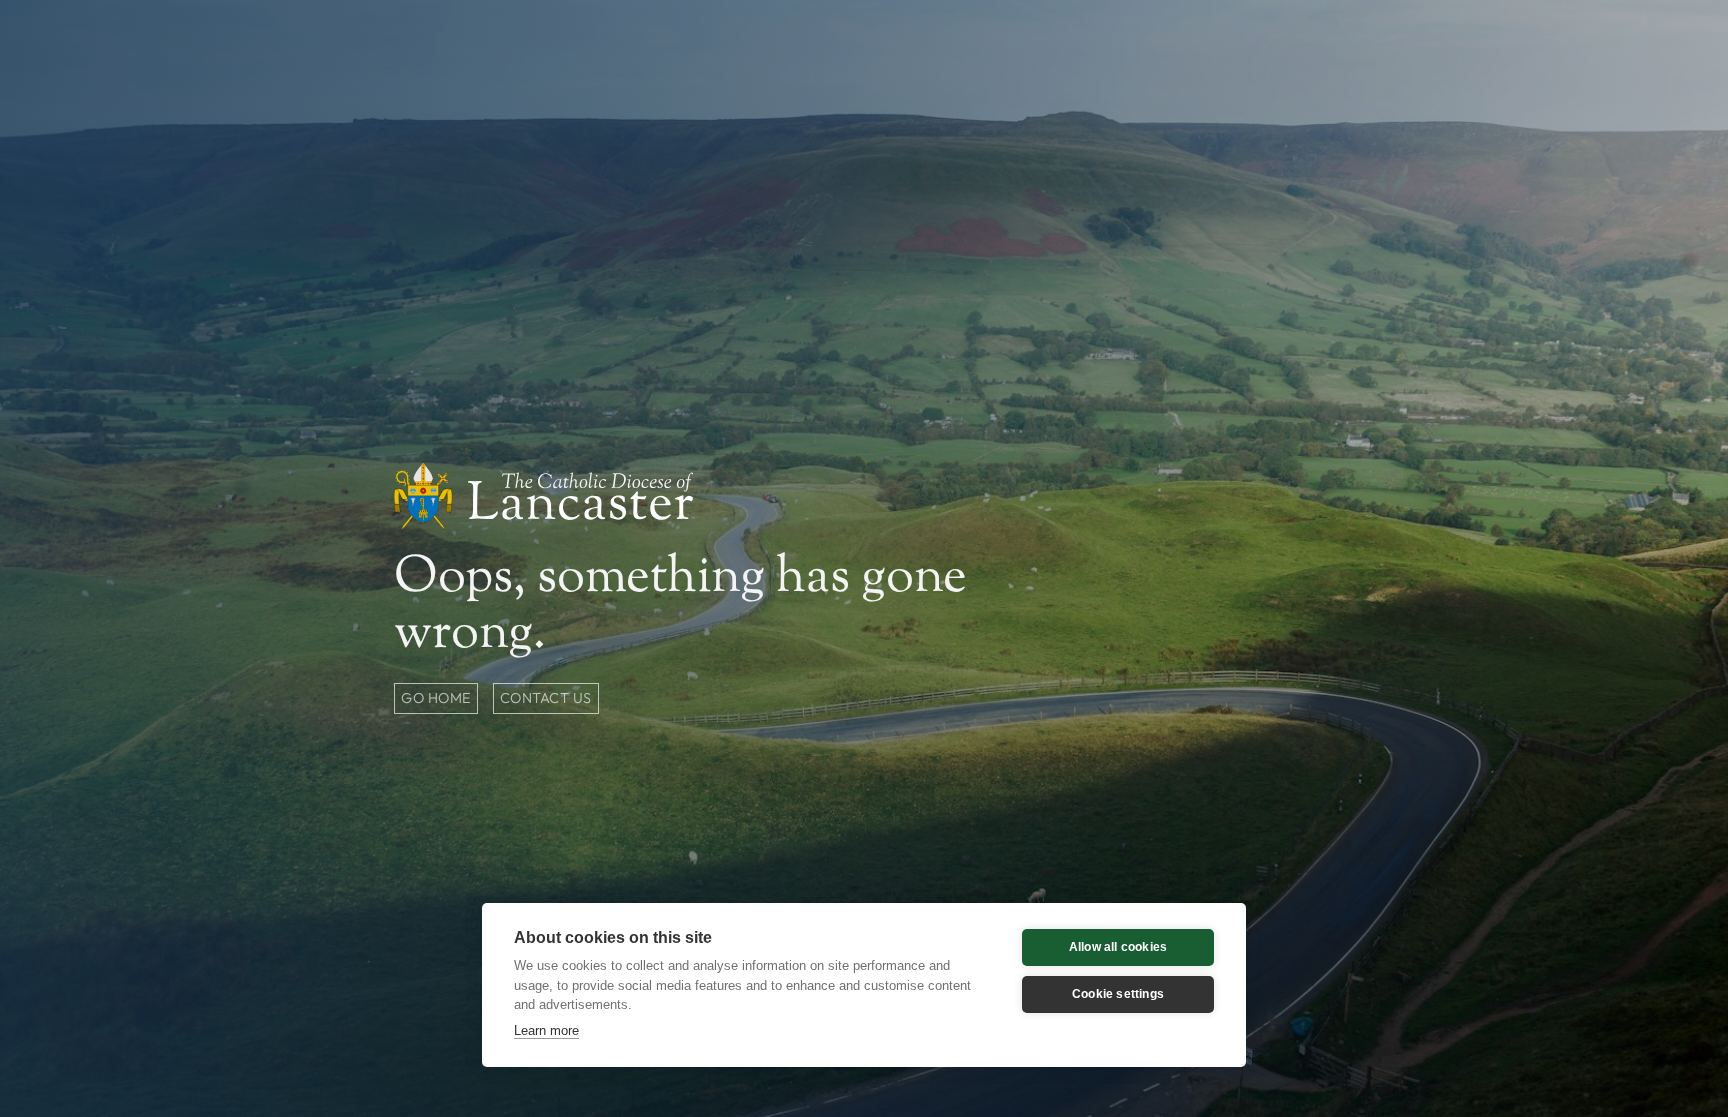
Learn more (546, 1030)
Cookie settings (1118, 994)
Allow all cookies (1118, 947)
